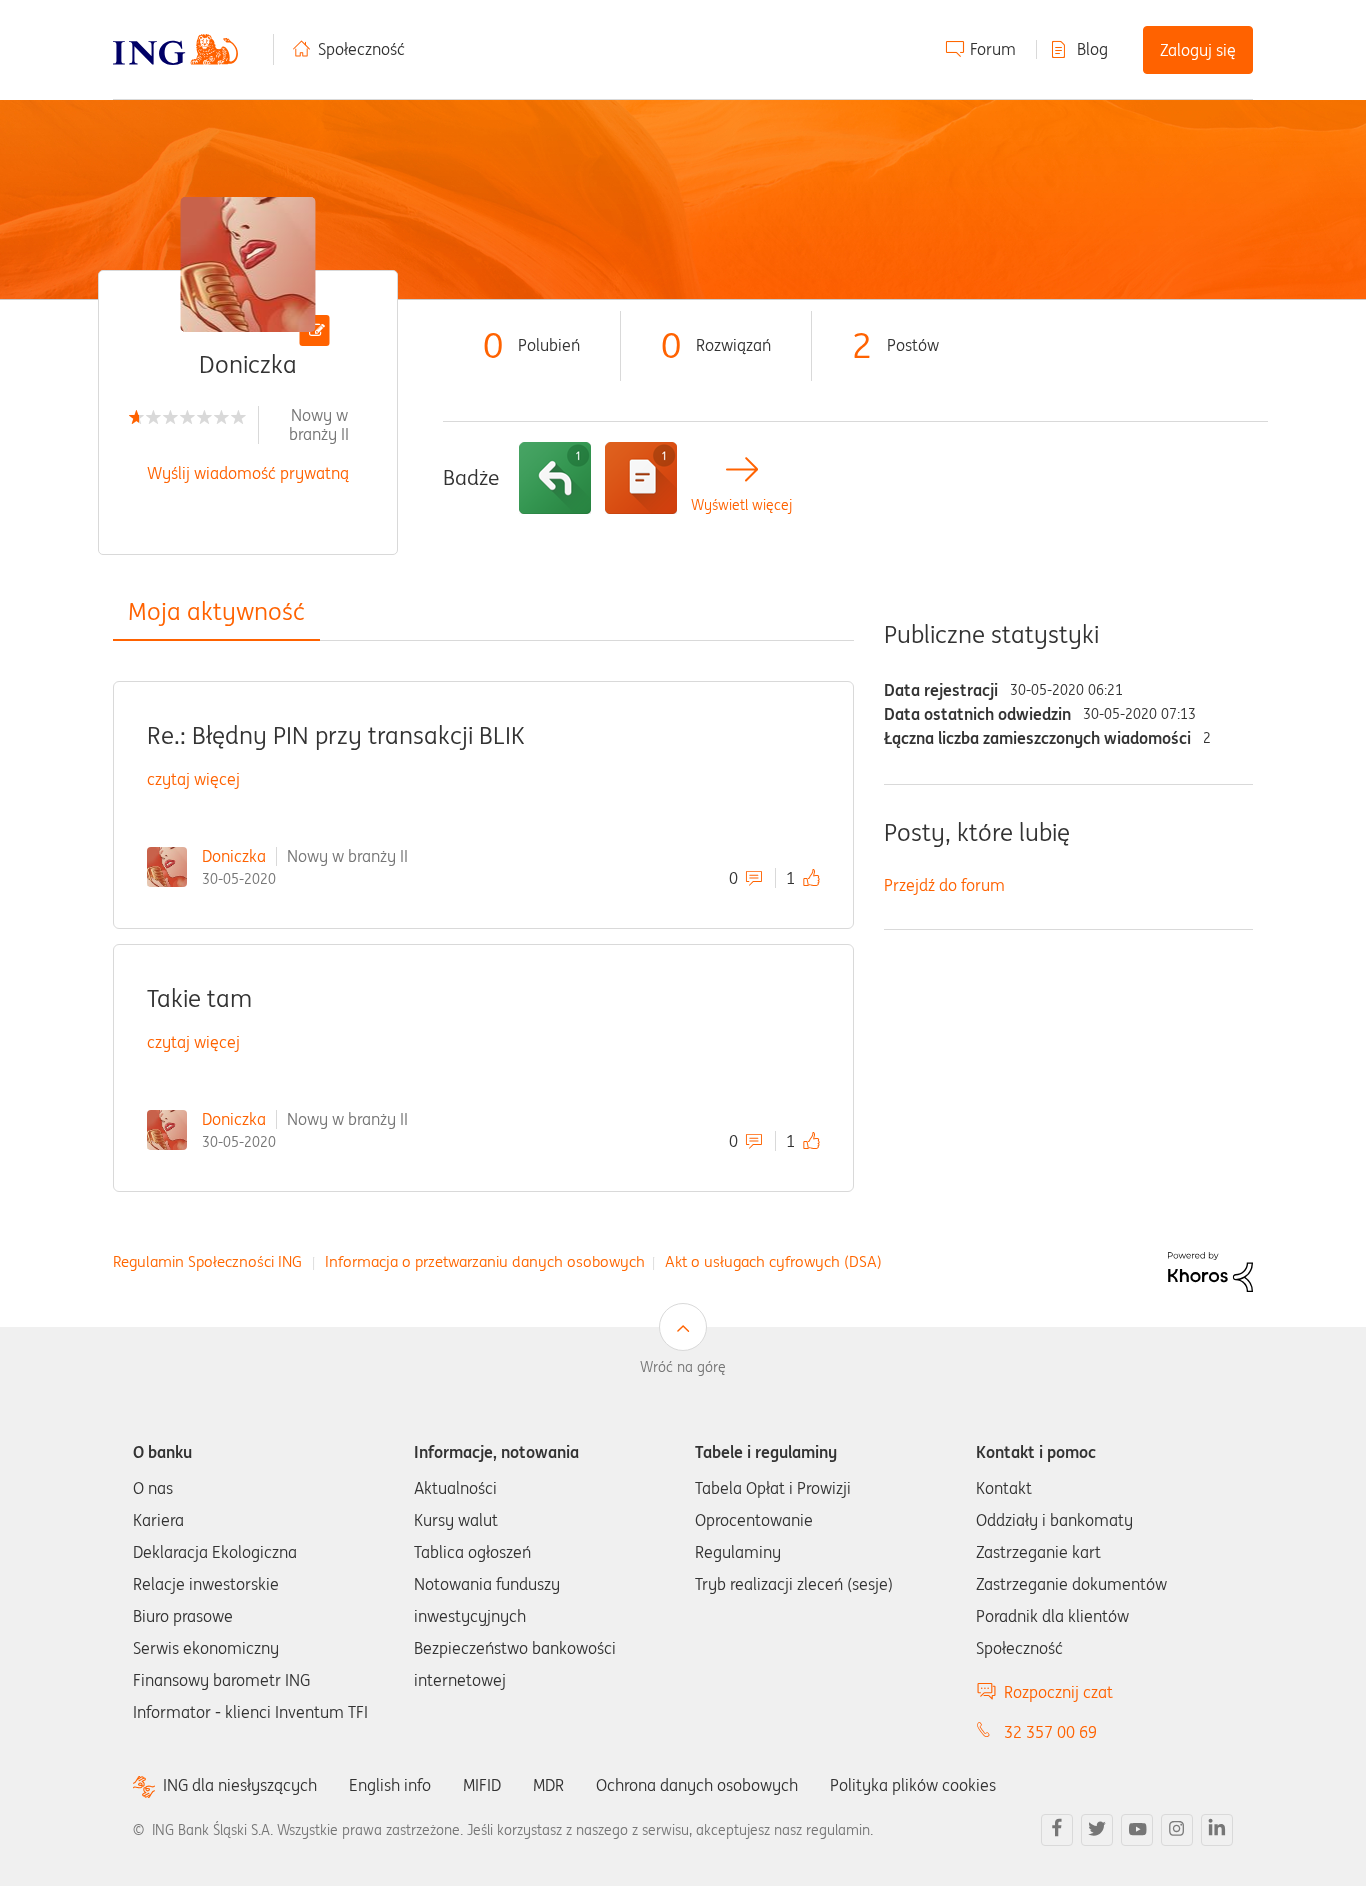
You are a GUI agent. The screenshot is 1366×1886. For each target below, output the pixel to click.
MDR (548, 1785)
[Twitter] (1097, 1830)
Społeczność (361, 49)
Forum (993, 49)
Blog (1092, 49)
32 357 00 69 (1050, 1732)
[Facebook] (1057, 1830)
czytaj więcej (193, 779)
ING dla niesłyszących (240, 1785)
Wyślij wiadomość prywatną (248, 473)
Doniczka (234, 856)
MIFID (482, 1785)
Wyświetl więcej (741, 505)
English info (390, 1785)
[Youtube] (1137, 1830)
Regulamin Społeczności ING (207, 1261)
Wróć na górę (683, 1367)
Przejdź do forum (944, 885)
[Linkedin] (1217, 1830)
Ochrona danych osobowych (697, 1785)
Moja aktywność (216, 611)
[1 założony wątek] (641, 478)
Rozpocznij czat (1058, 1692)
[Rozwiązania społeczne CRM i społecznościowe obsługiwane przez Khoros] (1210, 1270)
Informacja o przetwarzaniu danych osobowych (485, 1261)
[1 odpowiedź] (555, 478)
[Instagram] (1177, 1830)
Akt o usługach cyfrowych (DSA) (773, 1261)
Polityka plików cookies (913, 1785)
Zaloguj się (1198, 50)
